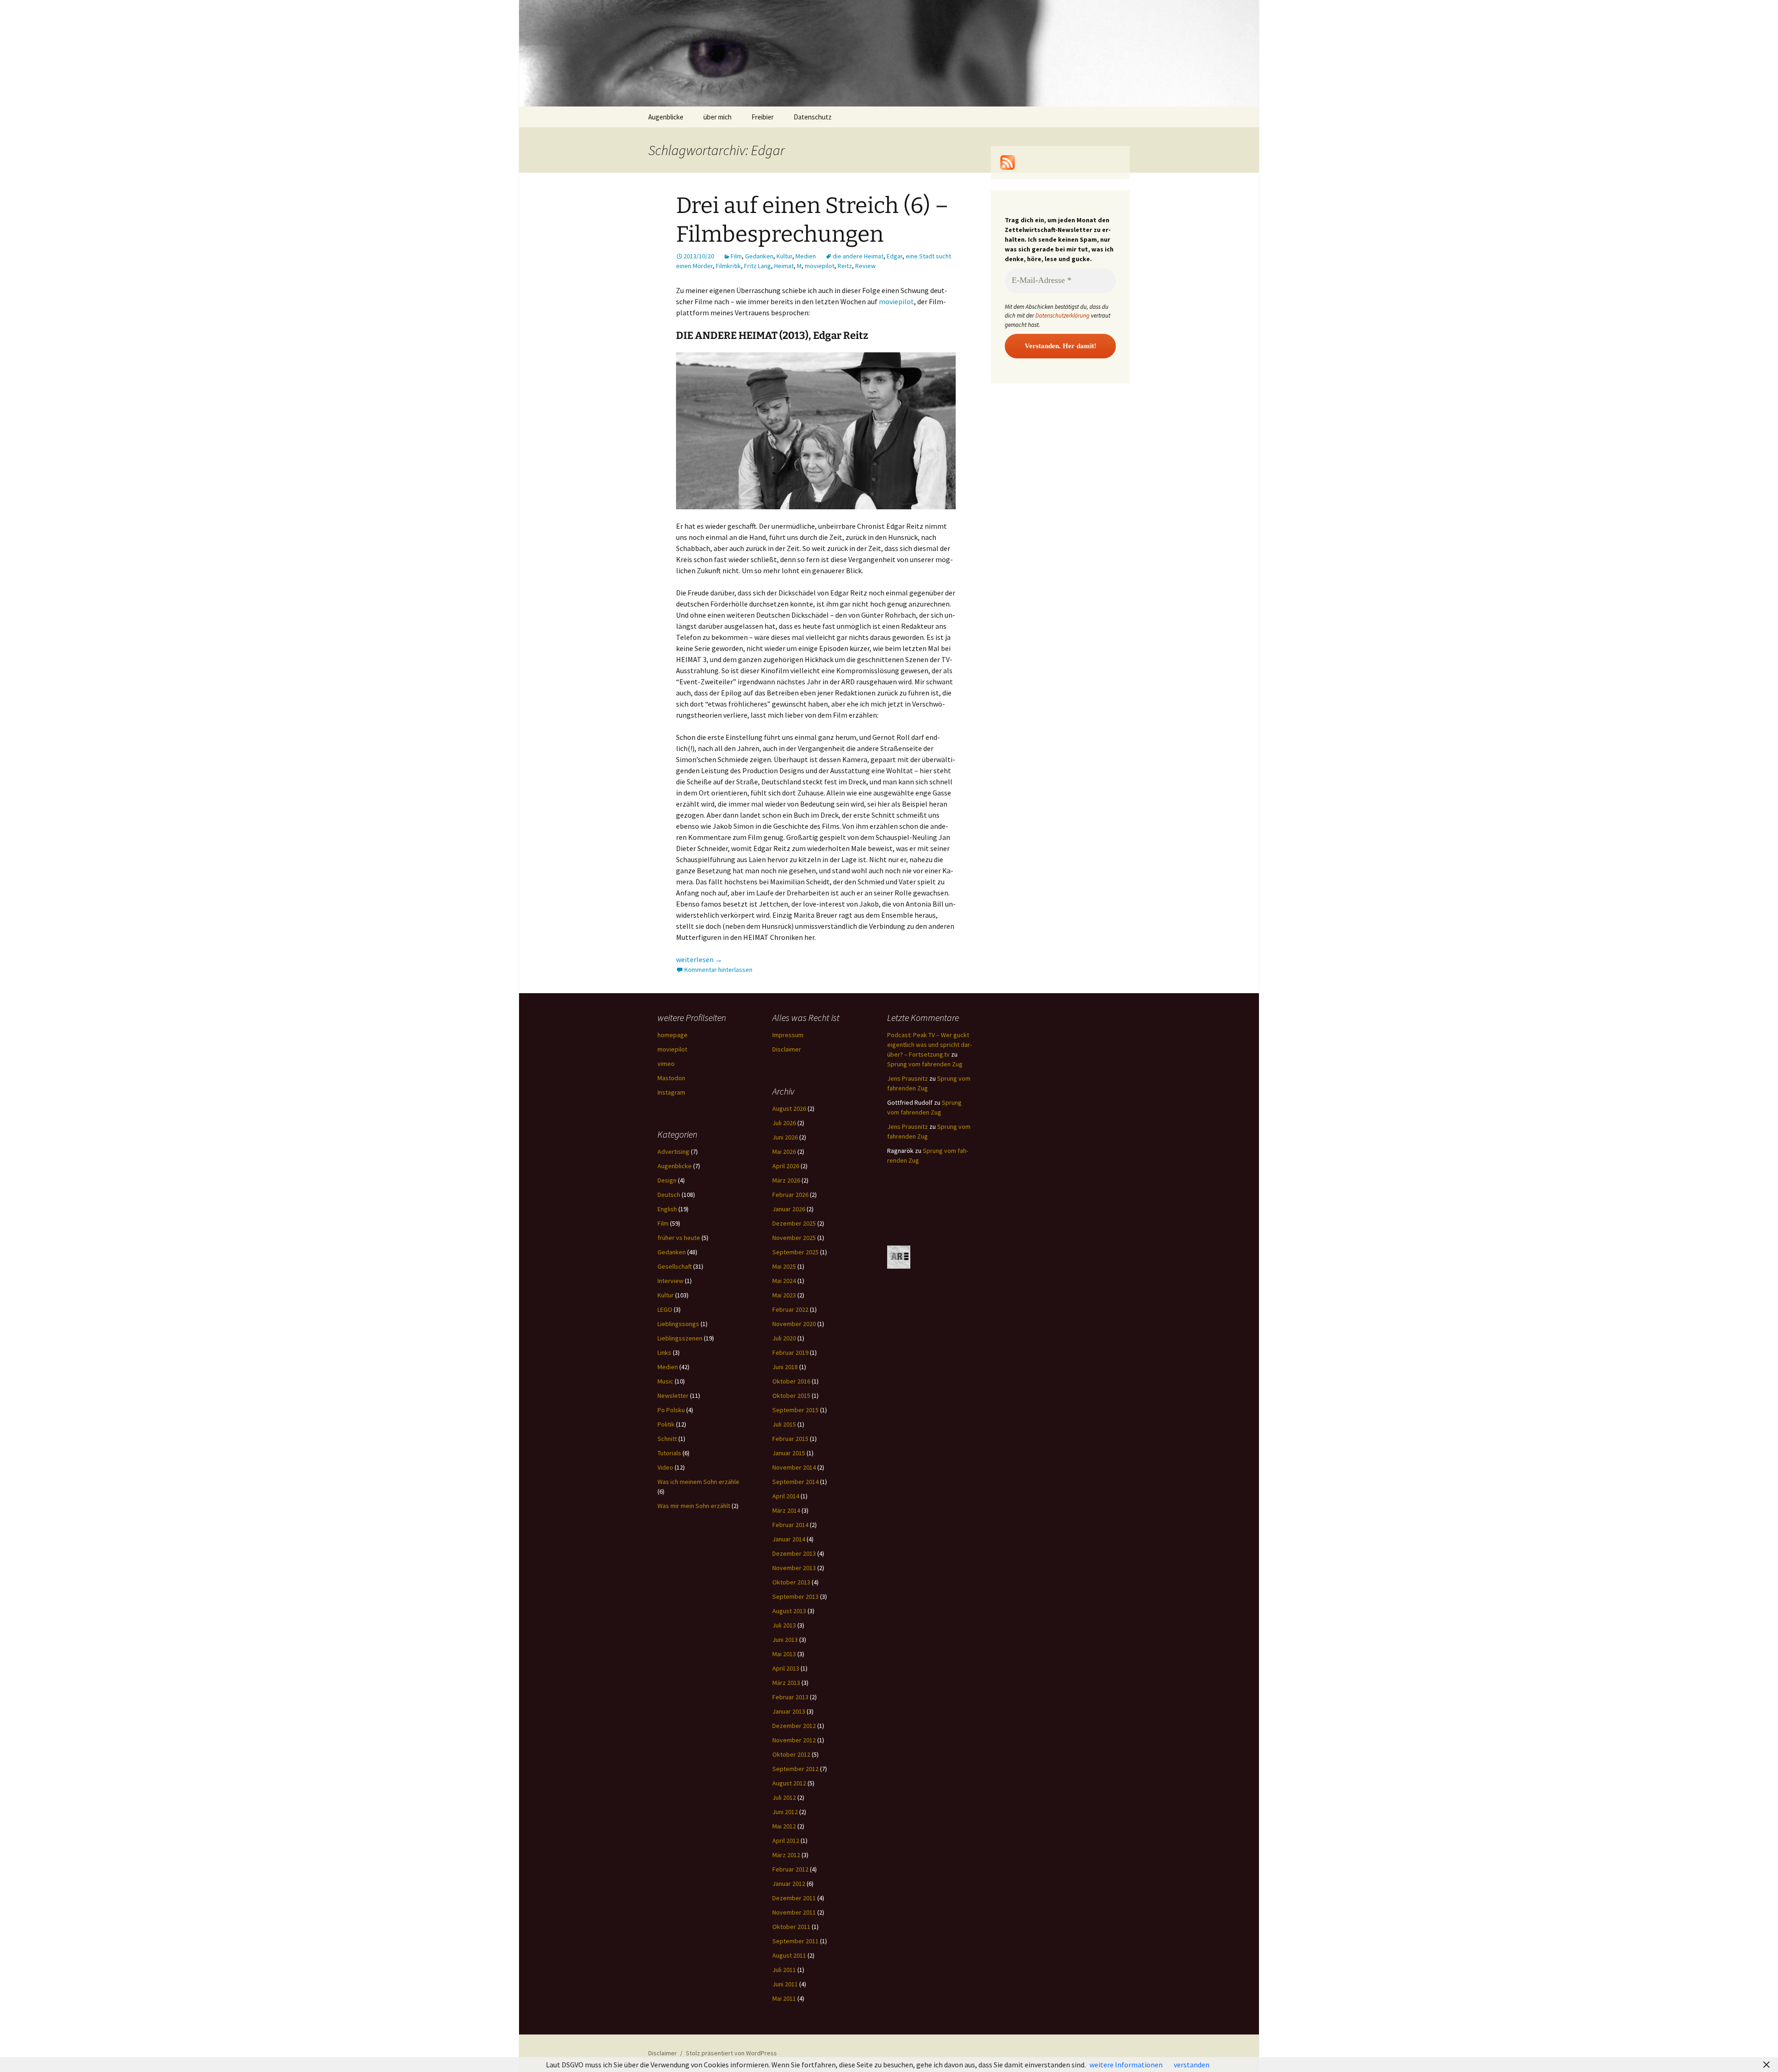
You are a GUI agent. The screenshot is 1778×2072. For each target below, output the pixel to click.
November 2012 (794, 1740)
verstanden (1192, 2065)
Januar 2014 (789, 1539)
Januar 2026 (789, 1209)
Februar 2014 (790, 1525)
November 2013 (794, 1568)
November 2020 (794, 1324)
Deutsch (669, 1195)
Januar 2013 (789, 1711)
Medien (806, 256)
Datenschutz (813, 117)
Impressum (788, 1035)
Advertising (673, 1152)
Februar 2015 (790, 1439)
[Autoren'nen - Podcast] (899, 1257)
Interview (670, 1281)
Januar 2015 (789, 1453)
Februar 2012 (790, 1869)
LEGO (665, 1309)
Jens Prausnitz (908, 1078)
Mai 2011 (784, 1998)
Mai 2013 (784, 1654)
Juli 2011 (784, 1970)
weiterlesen (699, 959)
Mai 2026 (784, 1152)
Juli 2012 (784, 1797)
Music (665, 1381)
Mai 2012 (784, 1826)
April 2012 (786, 1840)
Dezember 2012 (794, 1726)
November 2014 (794, 1467)
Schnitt (667, 1439)
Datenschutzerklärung (1062, 316)
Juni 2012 (785, 1812)
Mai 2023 (784, 1295)
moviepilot (820, 266)
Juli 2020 (784, 1338)
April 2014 (786, 1496)
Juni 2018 (785, 1367)
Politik (666, 1424)
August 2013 (789, 1611)
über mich (717, 117)
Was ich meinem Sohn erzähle (698, 1482)
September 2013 (795, 1596)
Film (736, 256)
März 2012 (786, 1855)
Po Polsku (671, 1410)
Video (665, 1467)
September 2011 (795, 1941)
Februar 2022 (790, 1309)
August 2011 (789, 1955)
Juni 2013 (785, 1640)
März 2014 (786, 1510)
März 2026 (786, 1180)
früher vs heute (679, 1238)
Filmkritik (728, 266)
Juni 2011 (785, 1984)
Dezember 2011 (794, 1898)
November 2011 (794, 1912)
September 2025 (795, 1252)
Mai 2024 (784, 1281)
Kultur (784, 256)
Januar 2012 (789, 1884)
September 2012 (795, 1769)
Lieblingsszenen (680, 1338)
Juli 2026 (784, 1123)
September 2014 (795, 1482)
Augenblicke (666, 117)
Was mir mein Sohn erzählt (694, 1506)
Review (865, 266)
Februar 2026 (790, 1195)
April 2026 (786, 1166)
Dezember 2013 (794, 1553)
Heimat (784, 266)
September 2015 (795, 1410)
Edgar (895, 256)
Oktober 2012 (791, 1754)
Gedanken (759, 256)
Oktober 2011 (791, 1927)
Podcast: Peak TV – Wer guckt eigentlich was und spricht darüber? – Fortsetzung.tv (930, 1045)
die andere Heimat (858, 256)
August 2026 (789, 1108)
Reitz (845, 266)
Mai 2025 (784, 1266)
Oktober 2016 (791, 1381)
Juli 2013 (784, 1625)
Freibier (763, 117)
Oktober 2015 (791, 1396)
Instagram (671, 1092)
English (667, 1209)
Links (664, 1352)
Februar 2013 (790, 1697)
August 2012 (789, 1783)
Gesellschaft (675, 1266)
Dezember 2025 (794, 1223)
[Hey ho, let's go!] (1008, 162)
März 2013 (786, 1683)
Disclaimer (787, 1049)
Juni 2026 (785, 1137)
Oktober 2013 (791, 1582)
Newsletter (673, 1396)
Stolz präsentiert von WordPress (731, 2053)
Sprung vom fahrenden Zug (925, 1064)
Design (667, 1180)
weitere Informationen (1126, 2065)
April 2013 (786, 1668)
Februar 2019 (790, 1352)
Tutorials (669, 1453)
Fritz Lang (758, 266)
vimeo (666, 1064)
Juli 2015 (784, 1424)
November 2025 (794, 1238)
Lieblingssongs (678, 1324)
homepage (673, 1035)
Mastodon (671, 1078)
